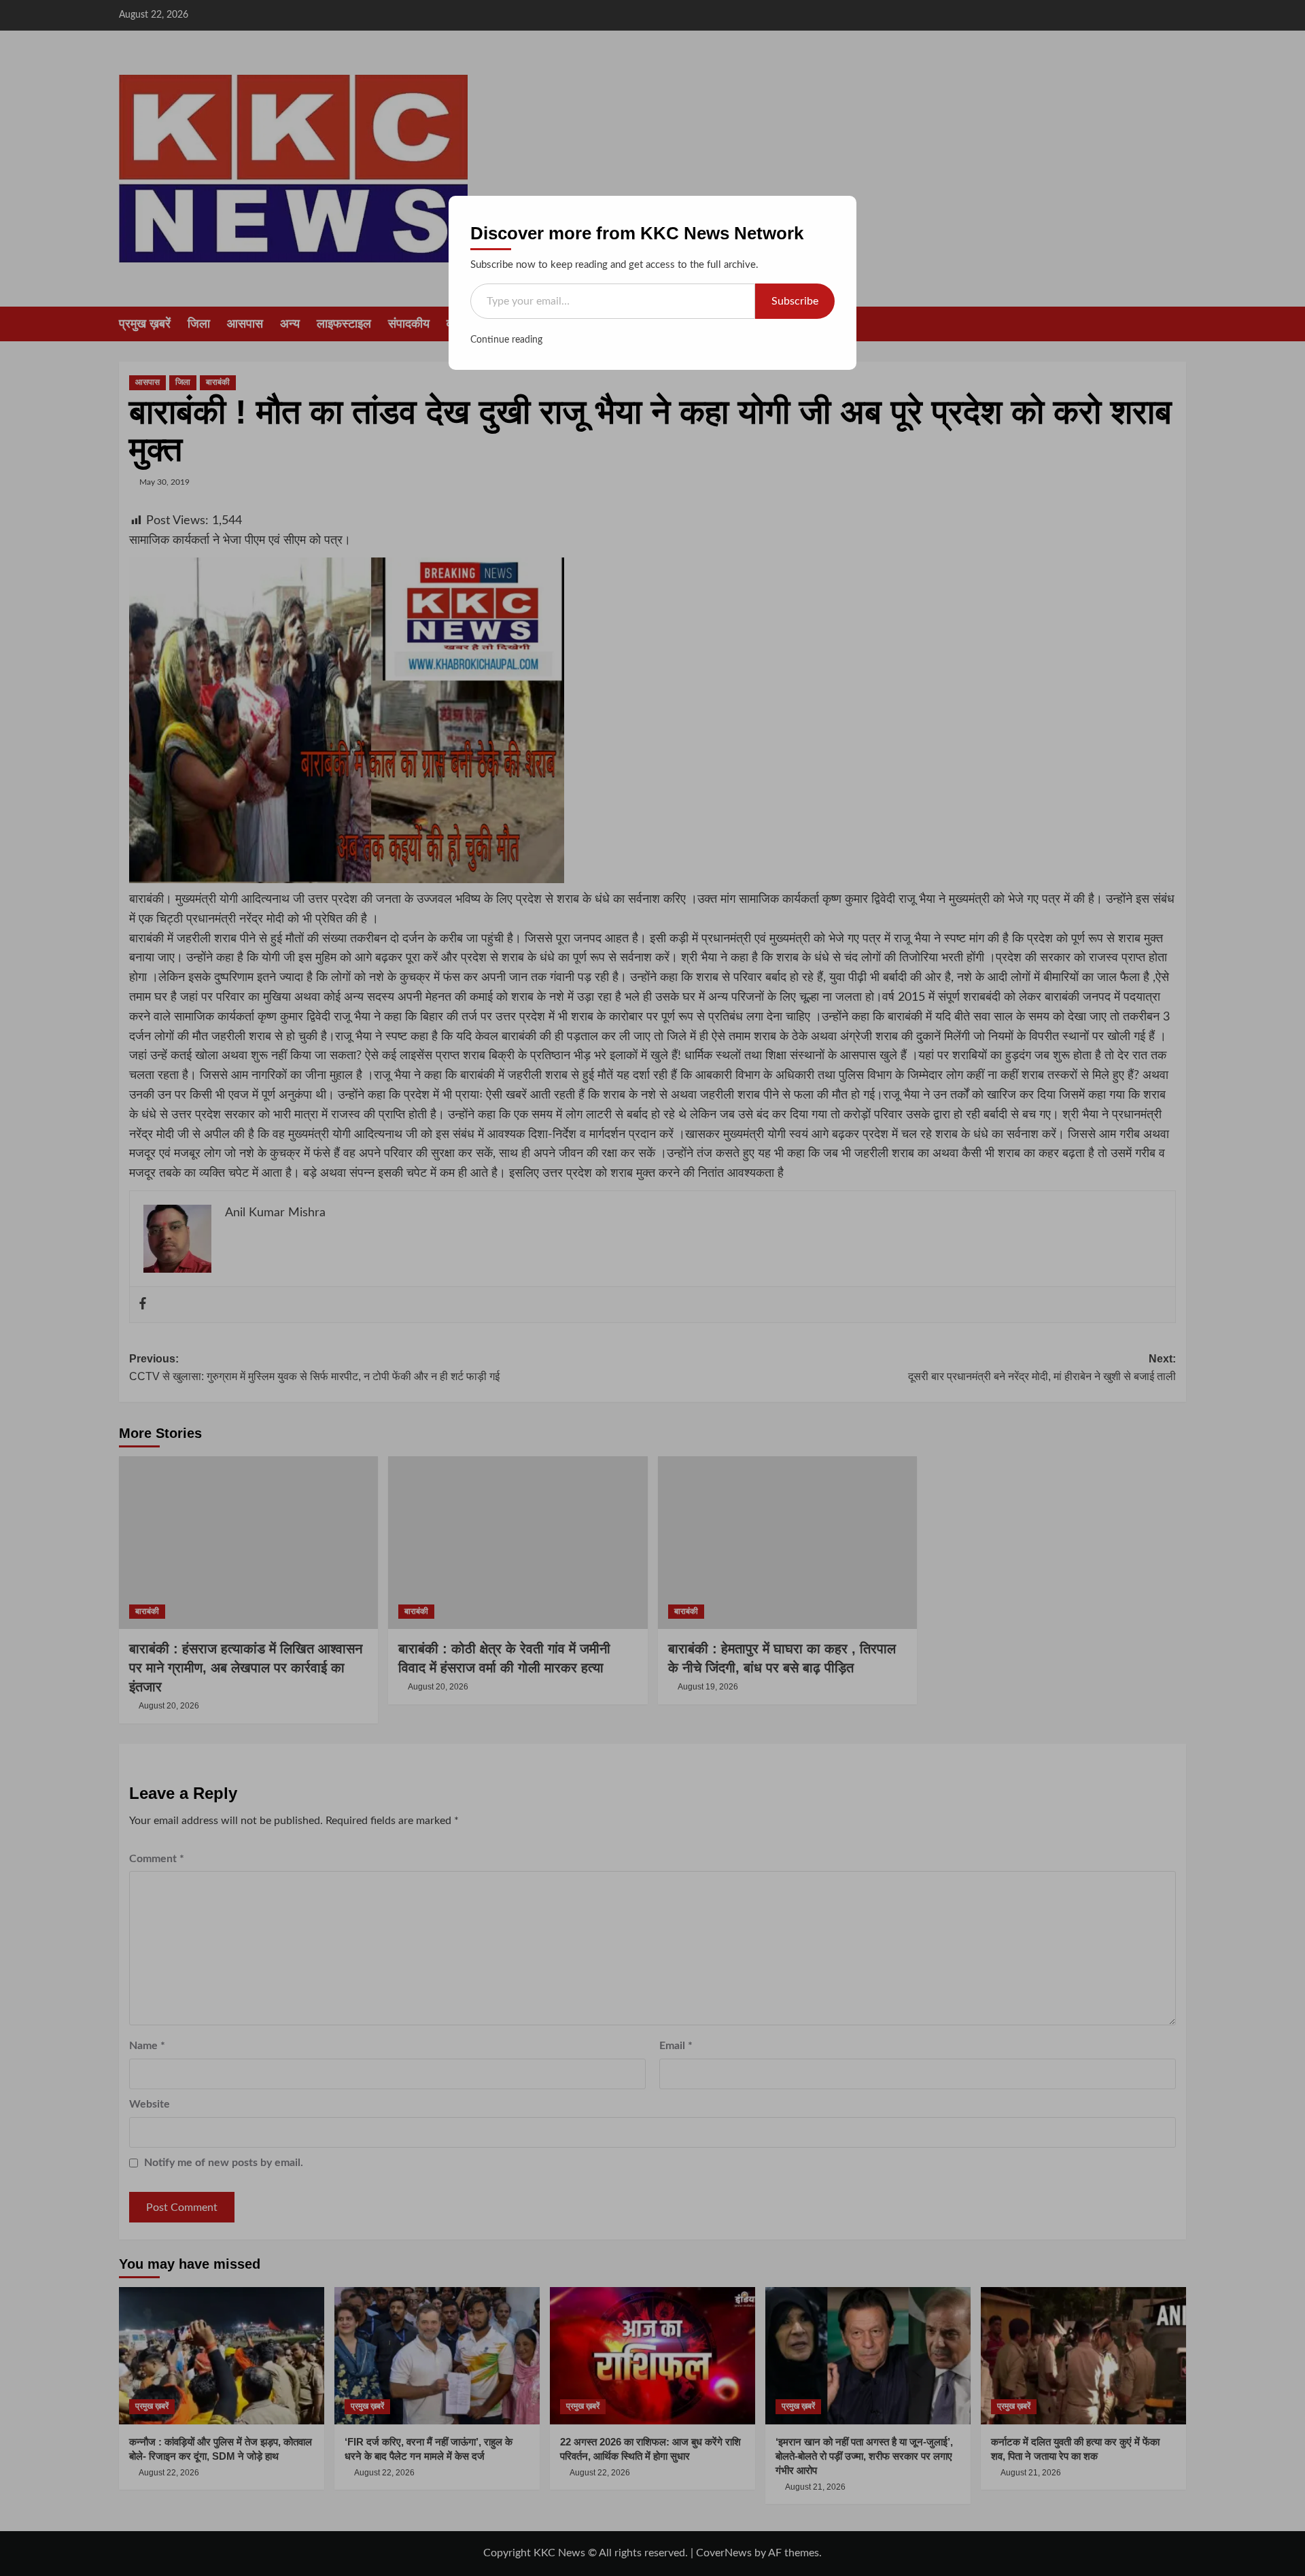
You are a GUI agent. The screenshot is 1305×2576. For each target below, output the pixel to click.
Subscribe (795, 301)
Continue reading (506, 340)
